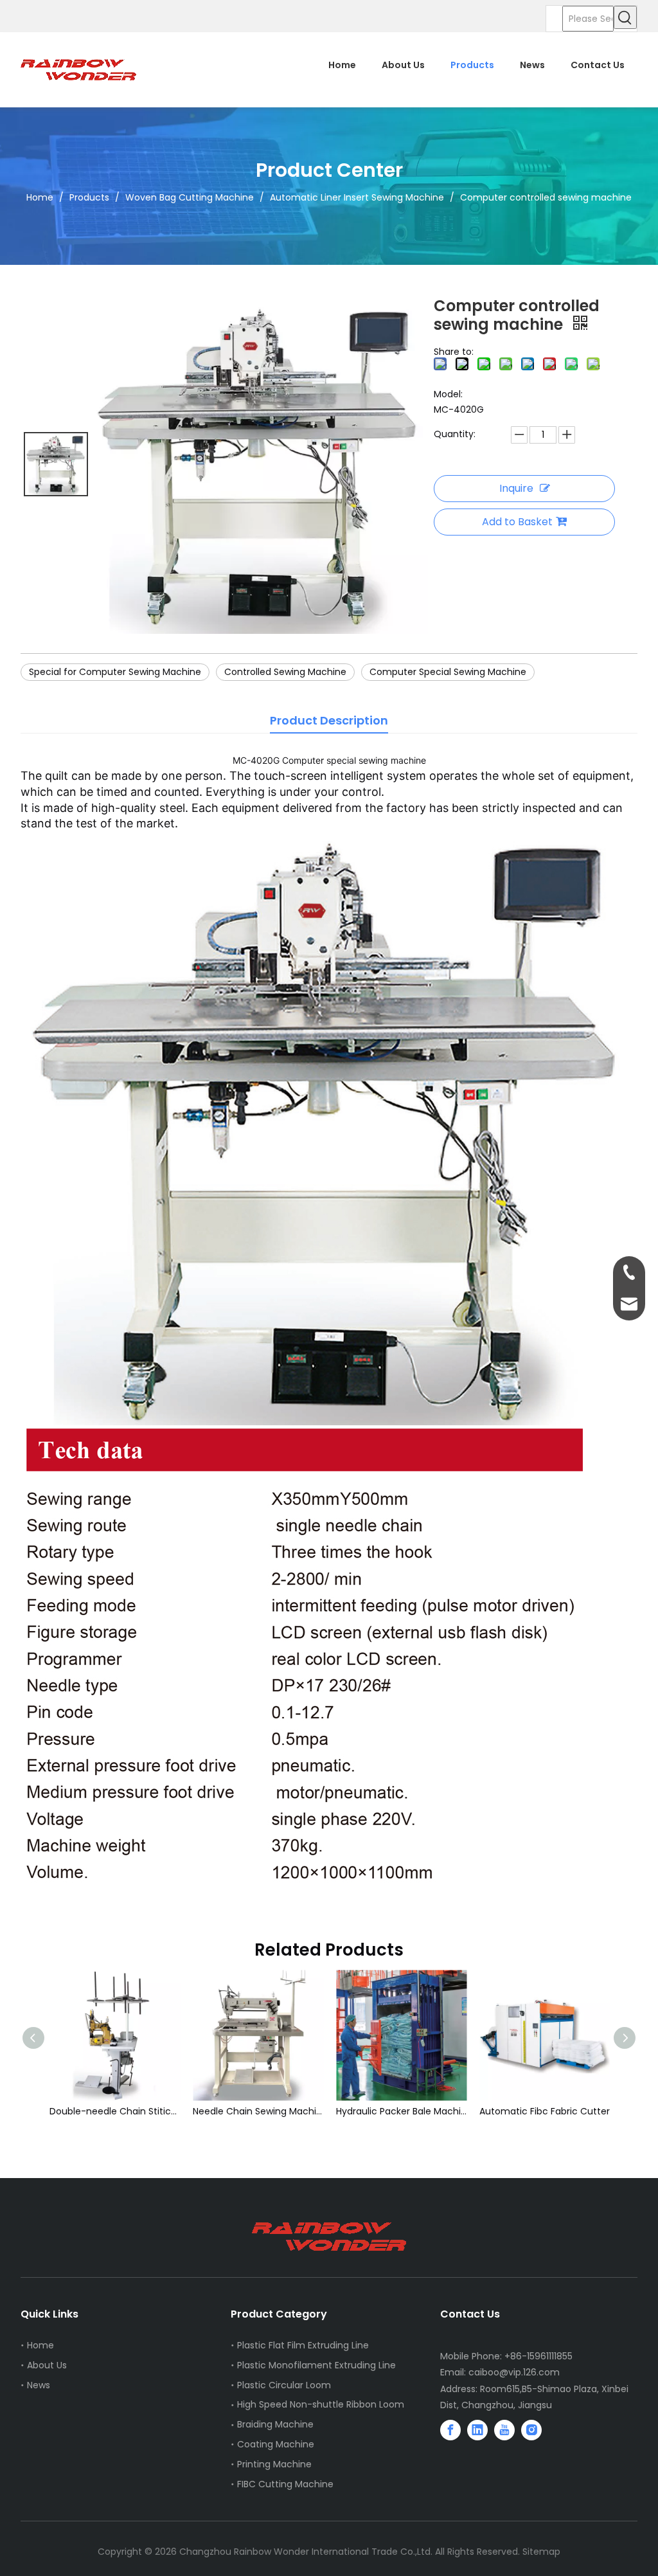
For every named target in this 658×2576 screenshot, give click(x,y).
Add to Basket (517, 522)
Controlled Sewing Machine (285, 672)
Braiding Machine (275, 2424)
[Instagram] (531, 2430)
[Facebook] (450, 2430)
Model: (448, 394)
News (39, 2385)
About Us (47, 2365)
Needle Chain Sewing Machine (122, 2111)
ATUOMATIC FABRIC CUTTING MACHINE (552, 2111)
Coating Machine (276, 2444)
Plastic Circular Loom (284, 2385)
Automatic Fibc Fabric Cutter (409, 2111)
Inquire (516, 488)
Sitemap (541, 2552)
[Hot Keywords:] (625, 17)
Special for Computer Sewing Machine (115, 672)
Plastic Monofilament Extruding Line (316, 2365)
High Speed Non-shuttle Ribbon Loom (321, 2404)
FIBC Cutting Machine (285, 2484)
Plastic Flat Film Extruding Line (303, 2345)
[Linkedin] (477, 2430)
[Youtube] (504, 2430)
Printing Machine (274, 2464)
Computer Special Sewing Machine (448, 672)
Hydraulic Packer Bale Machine (266, 2111)
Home (40, 2345)
